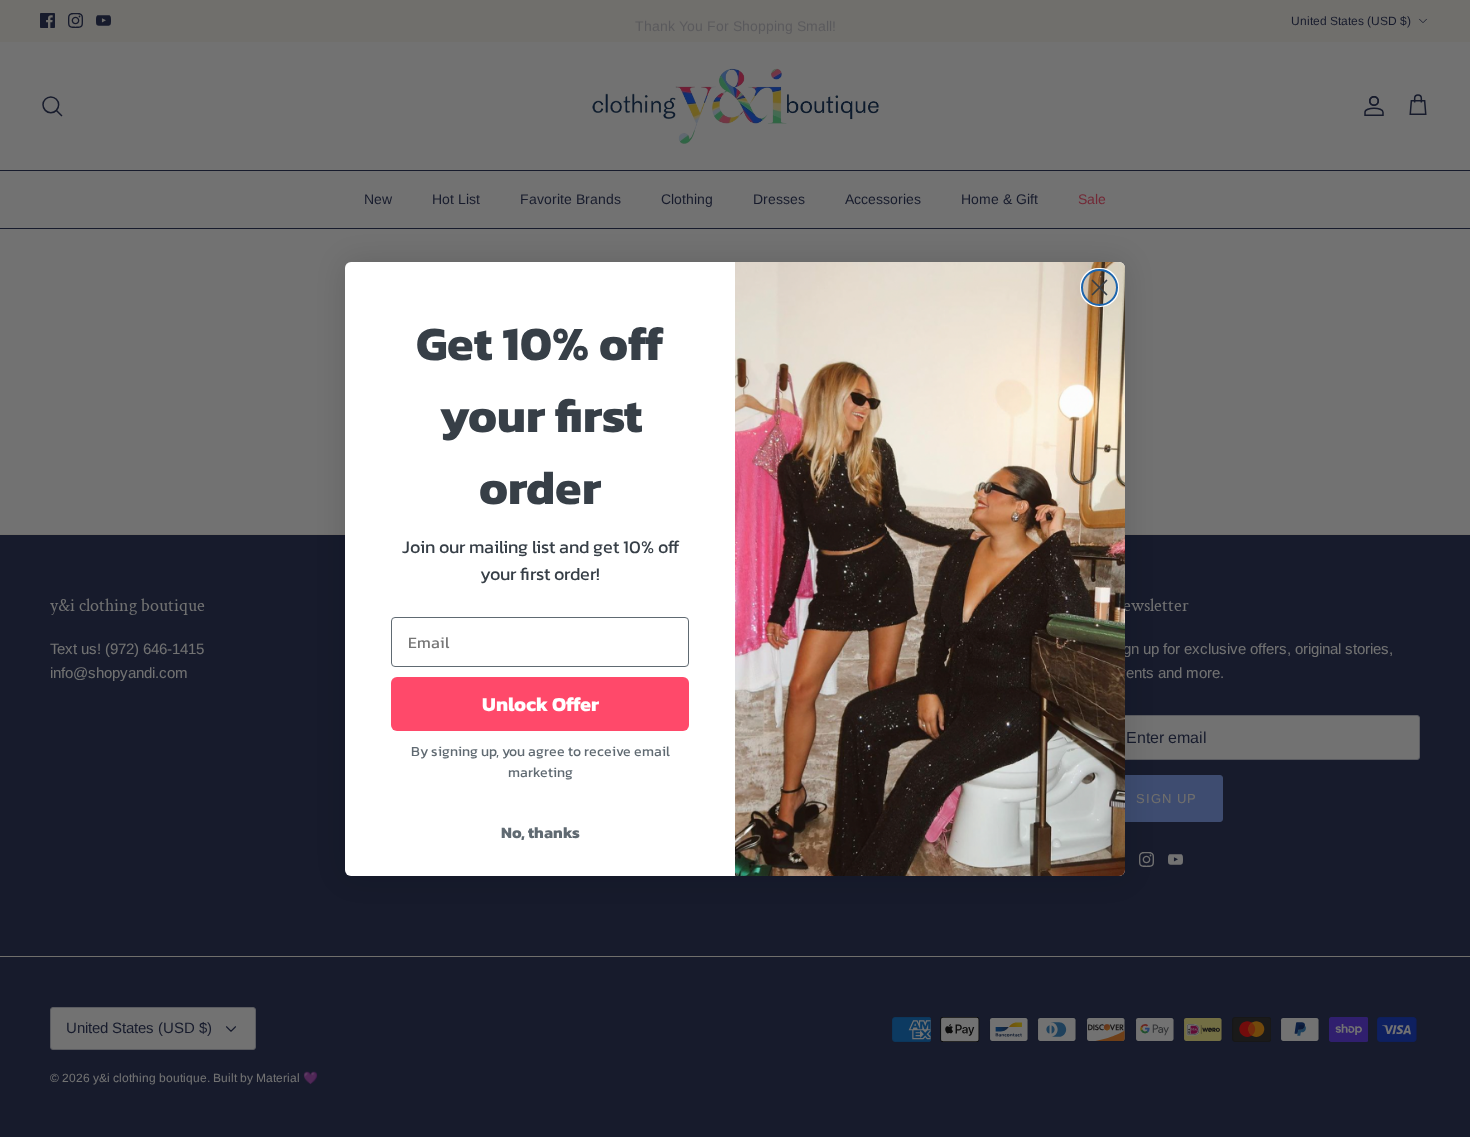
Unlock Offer (540, 704)
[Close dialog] (1099, 287)
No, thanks (540, 832)
